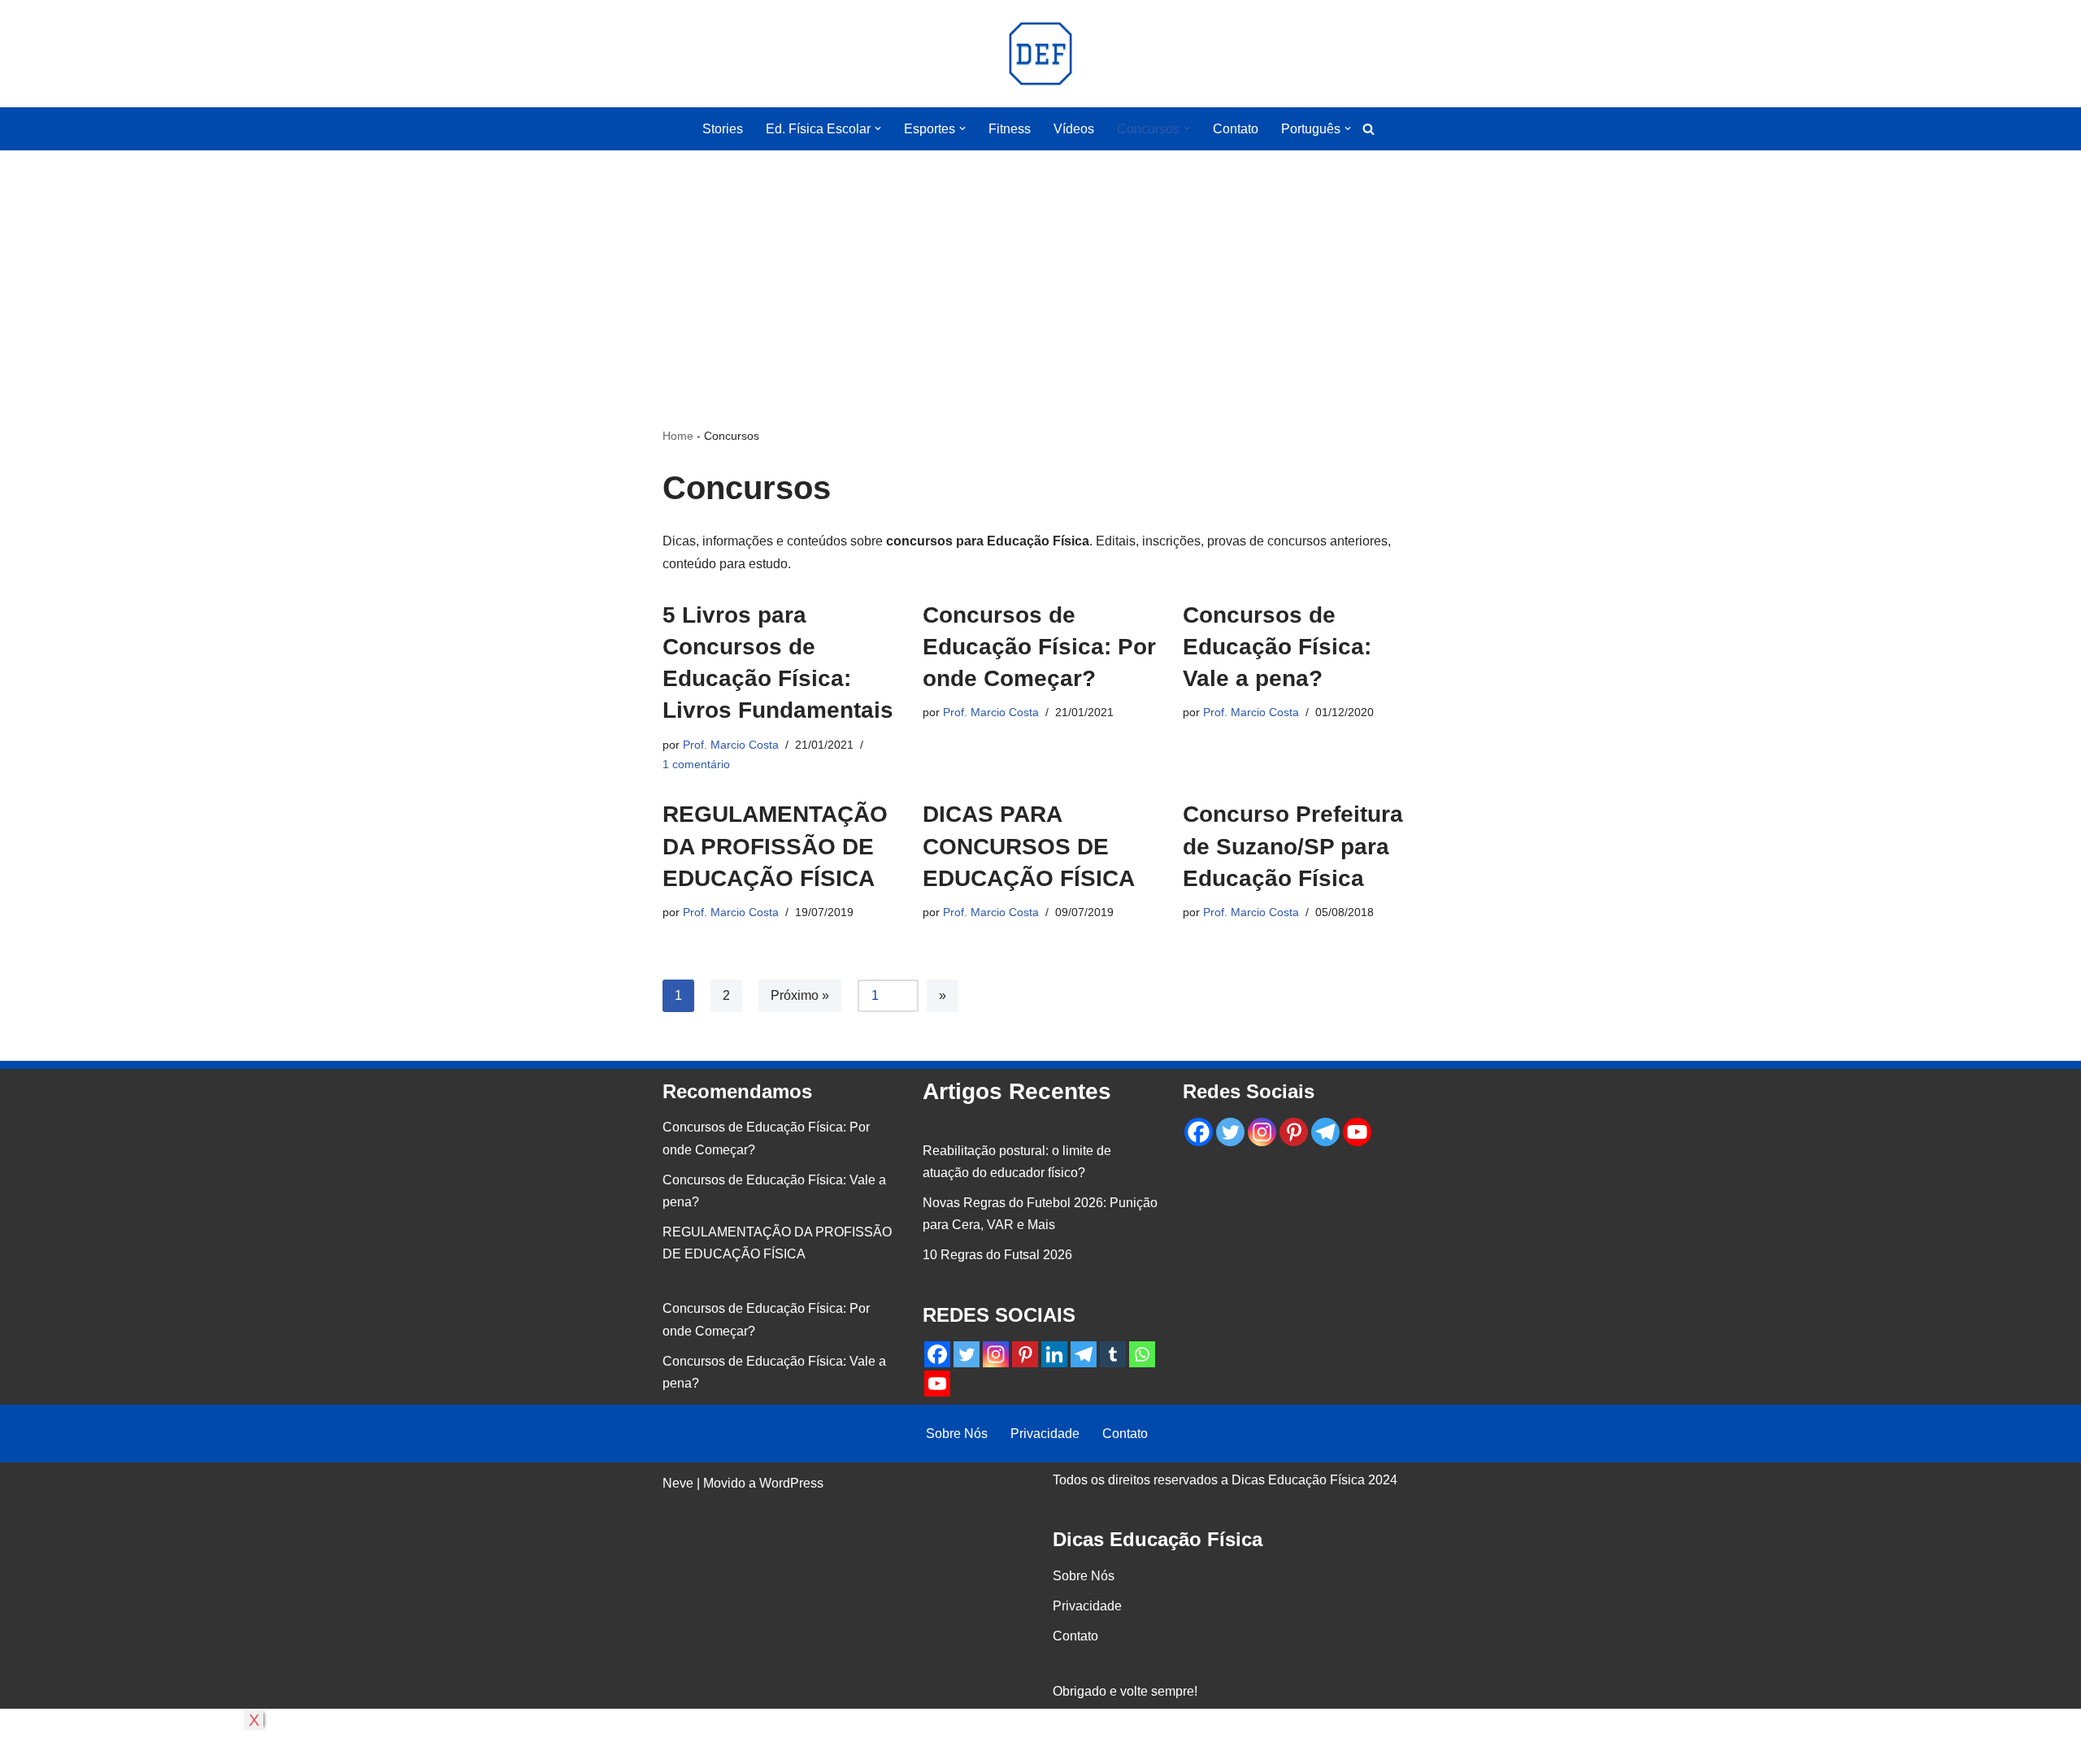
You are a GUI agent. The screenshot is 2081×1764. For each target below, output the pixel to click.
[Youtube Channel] (937, 1384)
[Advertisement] (1040, 264)
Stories (723, 129)
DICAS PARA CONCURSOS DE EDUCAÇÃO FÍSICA (1029, 846)
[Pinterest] (1025, 1354)
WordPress (791, 1483)
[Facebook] (937, 1354)
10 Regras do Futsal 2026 (997, 1255)
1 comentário (696, 764)
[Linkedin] (1054, 1354)
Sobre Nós (957, 1434)
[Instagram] (996, 1354)
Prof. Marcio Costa (731, 745)
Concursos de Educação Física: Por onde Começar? (1039, 647)
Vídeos (1074, 129)
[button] (878, 128)
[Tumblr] (1113, 1354)
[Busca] (1369, 129)
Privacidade (1045, 1434)
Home (678, 436)
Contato (1236, 129)
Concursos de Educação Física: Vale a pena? (1277, 647)
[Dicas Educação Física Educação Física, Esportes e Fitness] (1040, 54)
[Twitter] (967, 1354)
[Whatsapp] (1142, 1354)
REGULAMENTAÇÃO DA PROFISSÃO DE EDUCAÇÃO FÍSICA (775, 846)
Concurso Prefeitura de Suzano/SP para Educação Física (1293, 846)
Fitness (1010, 129)
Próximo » (800, 995)
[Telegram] (1084, 1354)
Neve (678, 1483)
